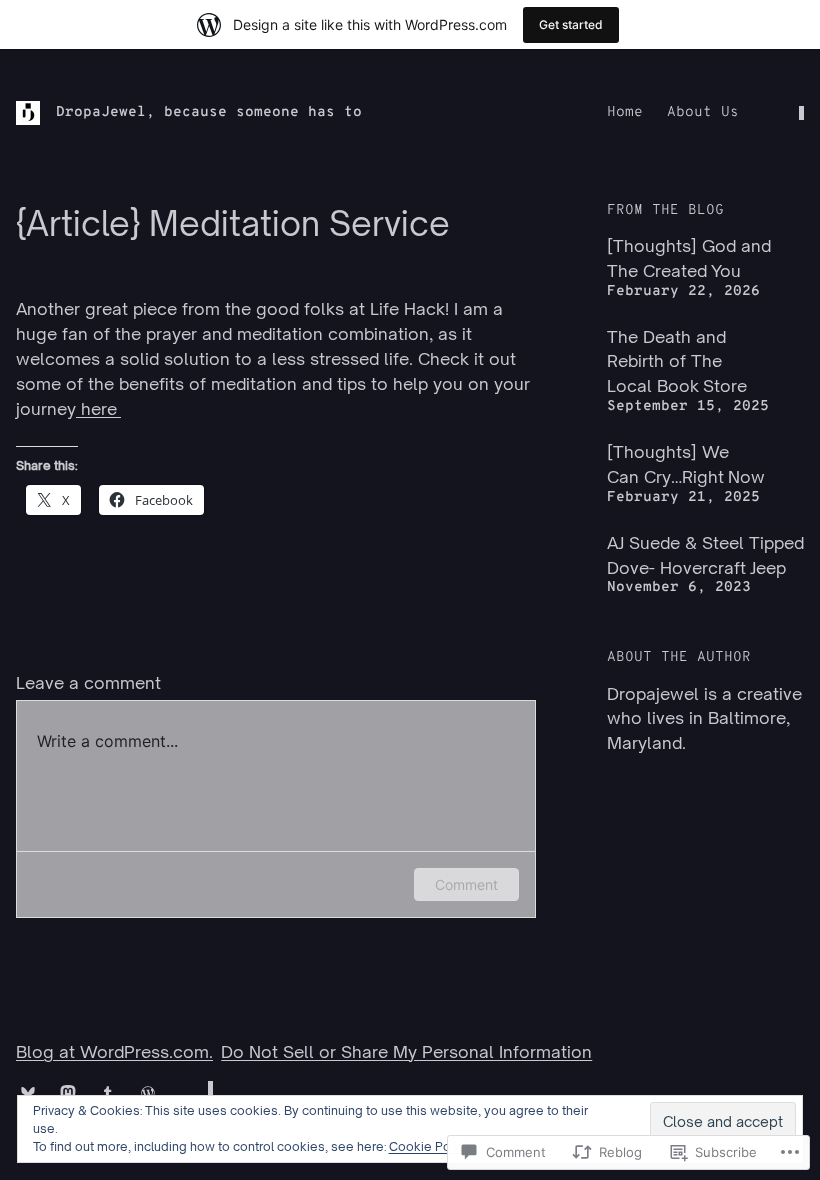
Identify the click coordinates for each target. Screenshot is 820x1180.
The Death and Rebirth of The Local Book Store (677, 361)
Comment (466, 884)
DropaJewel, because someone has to (209, 112)
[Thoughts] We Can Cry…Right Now (686, 464)
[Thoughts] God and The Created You (689, 258)
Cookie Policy (430, 1146)
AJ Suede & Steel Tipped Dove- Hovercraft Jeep (705, 555)
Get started (571, 24)
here (98, 408)
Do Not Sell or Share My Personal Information (406, 1051)
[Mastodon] (68, 1093)
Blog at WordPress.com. (114, 1051)
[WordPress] (148, 1093)
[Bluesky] (28, 1093)
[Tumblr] (108, 1093)
